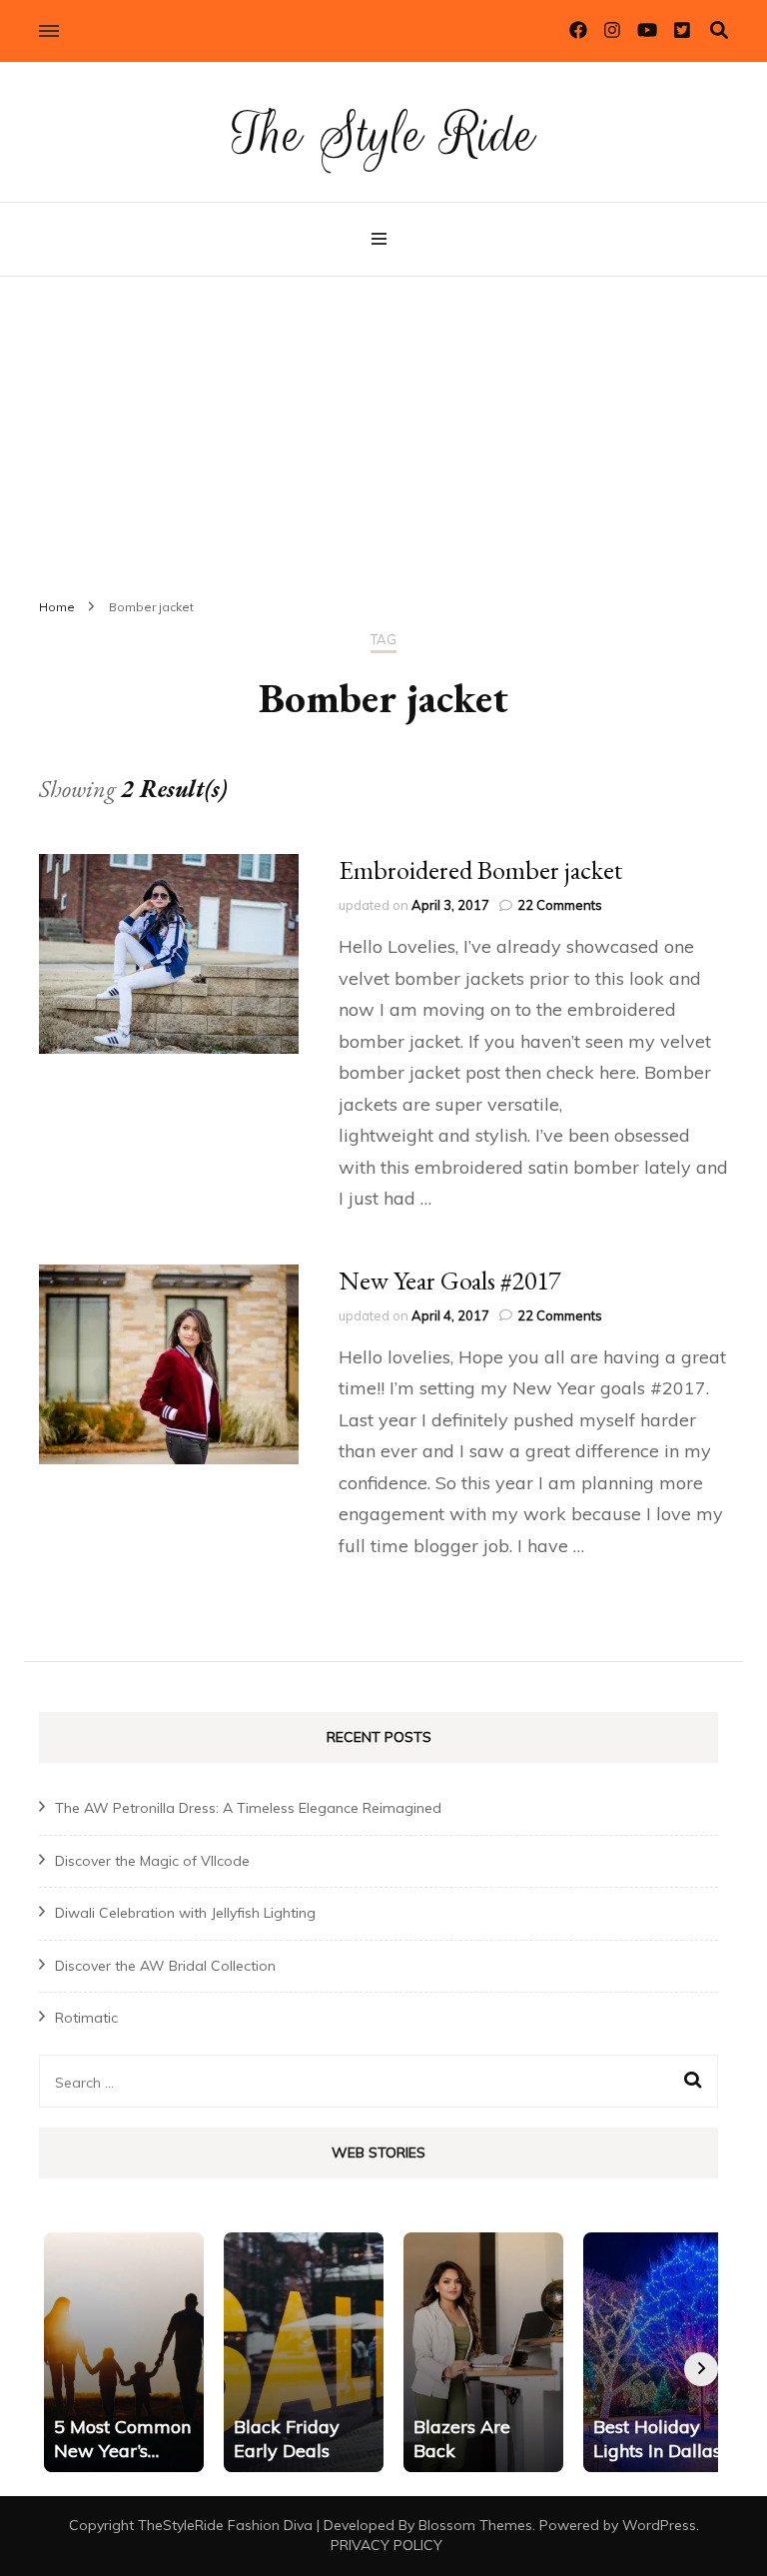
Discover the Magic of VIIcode (152, 1861)
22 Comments (560, 905)
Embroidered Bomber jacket (480, 870)
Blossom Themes (475, 2525)
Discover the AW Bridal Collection (165, 1966)
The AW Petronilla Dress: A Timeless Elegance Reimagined (248, 1808)
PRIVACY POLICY (386, 2545)
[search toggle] (719, 30)
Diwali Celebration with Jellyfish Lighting (185, 1913)
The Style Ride (383, 134)
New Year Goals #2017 (449, 1281)
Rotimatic (86, 2018)
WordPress (659, 2525)
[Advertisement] (383, 427)
